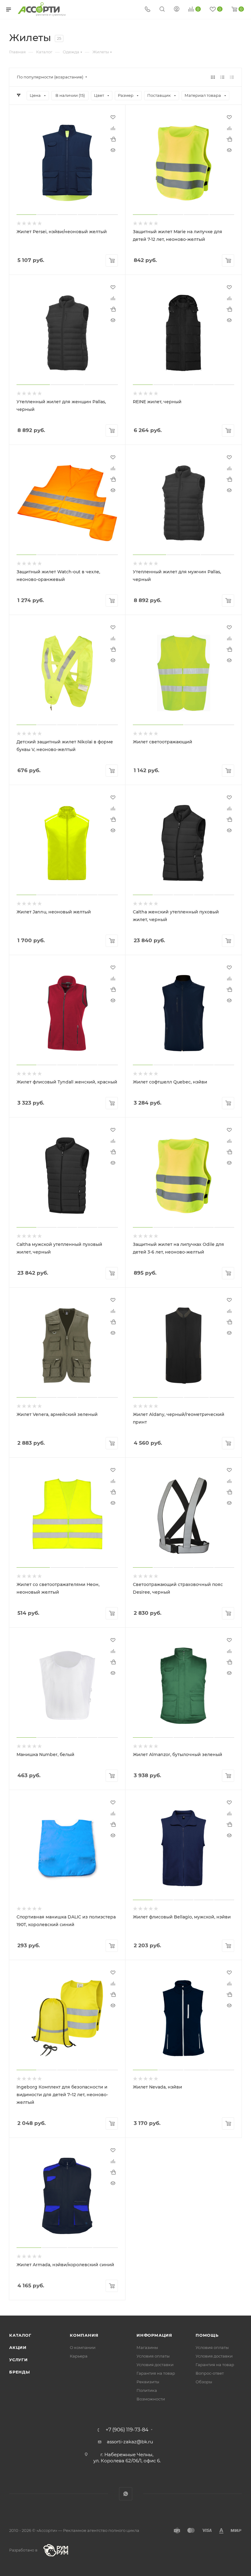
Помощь (207, 2335)
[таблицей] (232, 77)
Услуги (19, 2360)
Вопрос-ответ (210, 2373)
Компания (84, 2335)
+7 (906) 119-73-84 (127, 2430)
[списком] (222, 77)
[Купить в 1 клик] (113, 139)
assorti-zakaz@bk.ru (130, 2442)
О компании (83, 2347)
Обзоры (204, 2382)
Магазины (147, 2347)
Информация (154, 2335)
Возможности (151, 2399)
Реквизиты (148, 2382)
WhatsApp (126, 2494)
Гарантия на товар (156, 2373)
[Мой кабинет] (177, 10)
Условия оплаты (153, 2356)
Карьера (79, 2356)
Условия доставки (155, 2365)
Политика (147, 2390)
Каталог (20, 2335)
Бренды (20, 2372)
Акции (18, 2347)
